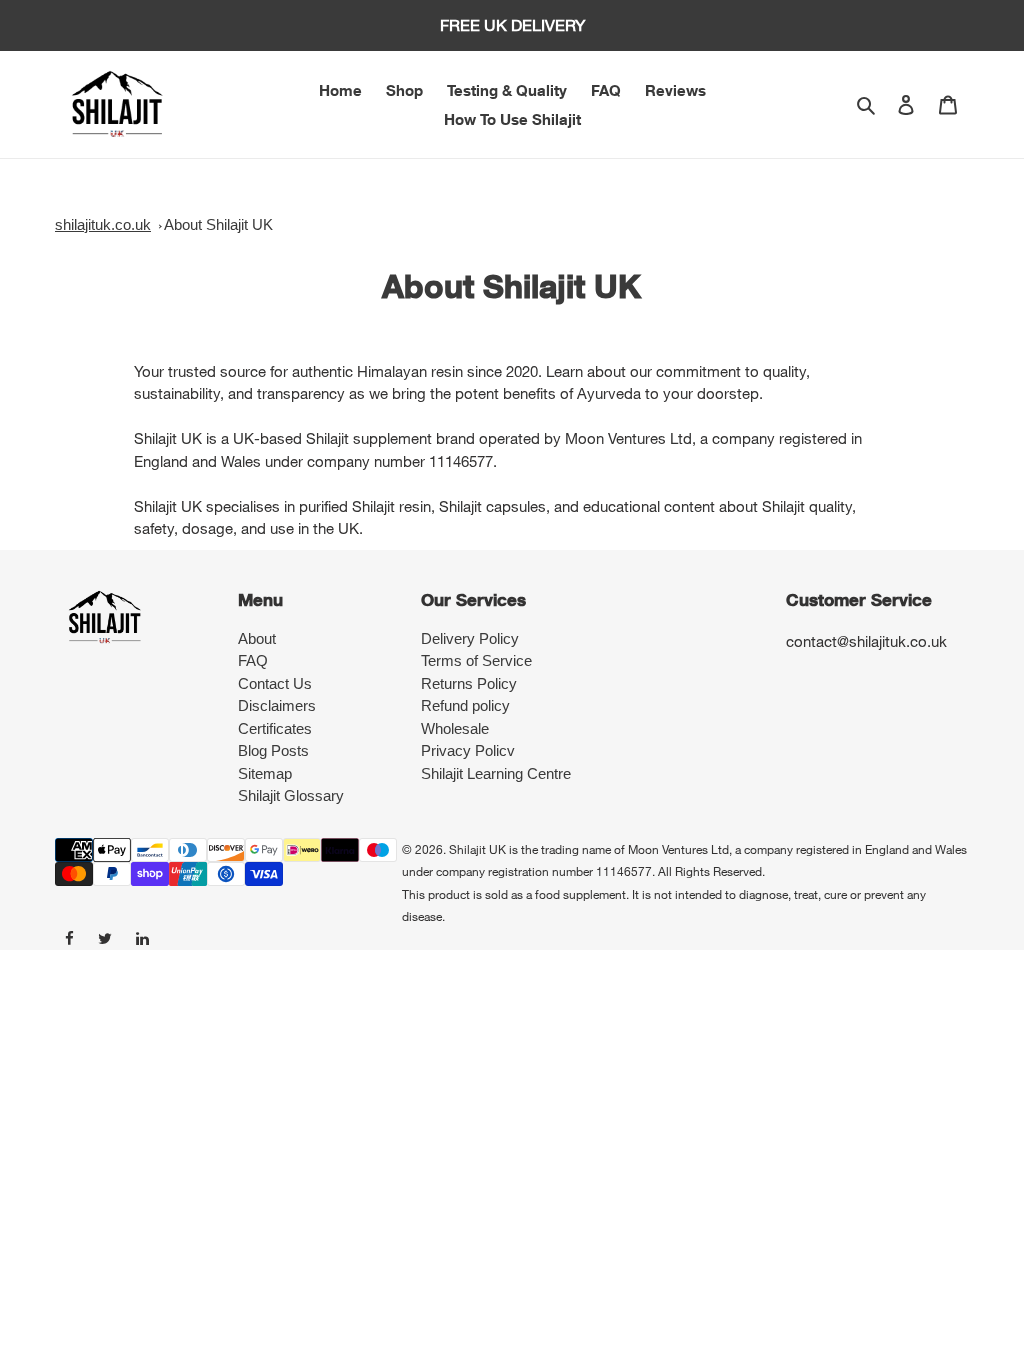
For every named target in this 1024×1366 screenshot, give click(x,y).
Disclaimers (277, 705)
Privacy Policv (468, 750)
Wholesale (455, 728)
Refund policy (465, 705)
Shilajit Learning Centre (496, 773)
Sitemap (265, 773)
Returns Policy (469, 683)
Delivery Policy (470, 638)
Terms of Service (476, 660)
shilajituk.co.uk (103, 224)
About (257, 638)
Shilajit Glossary (291, 795)
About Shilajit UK (218, 224)
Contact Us (275, 683)
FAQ (253, 660)
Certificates (275, 728)
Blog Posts (273, 750)
